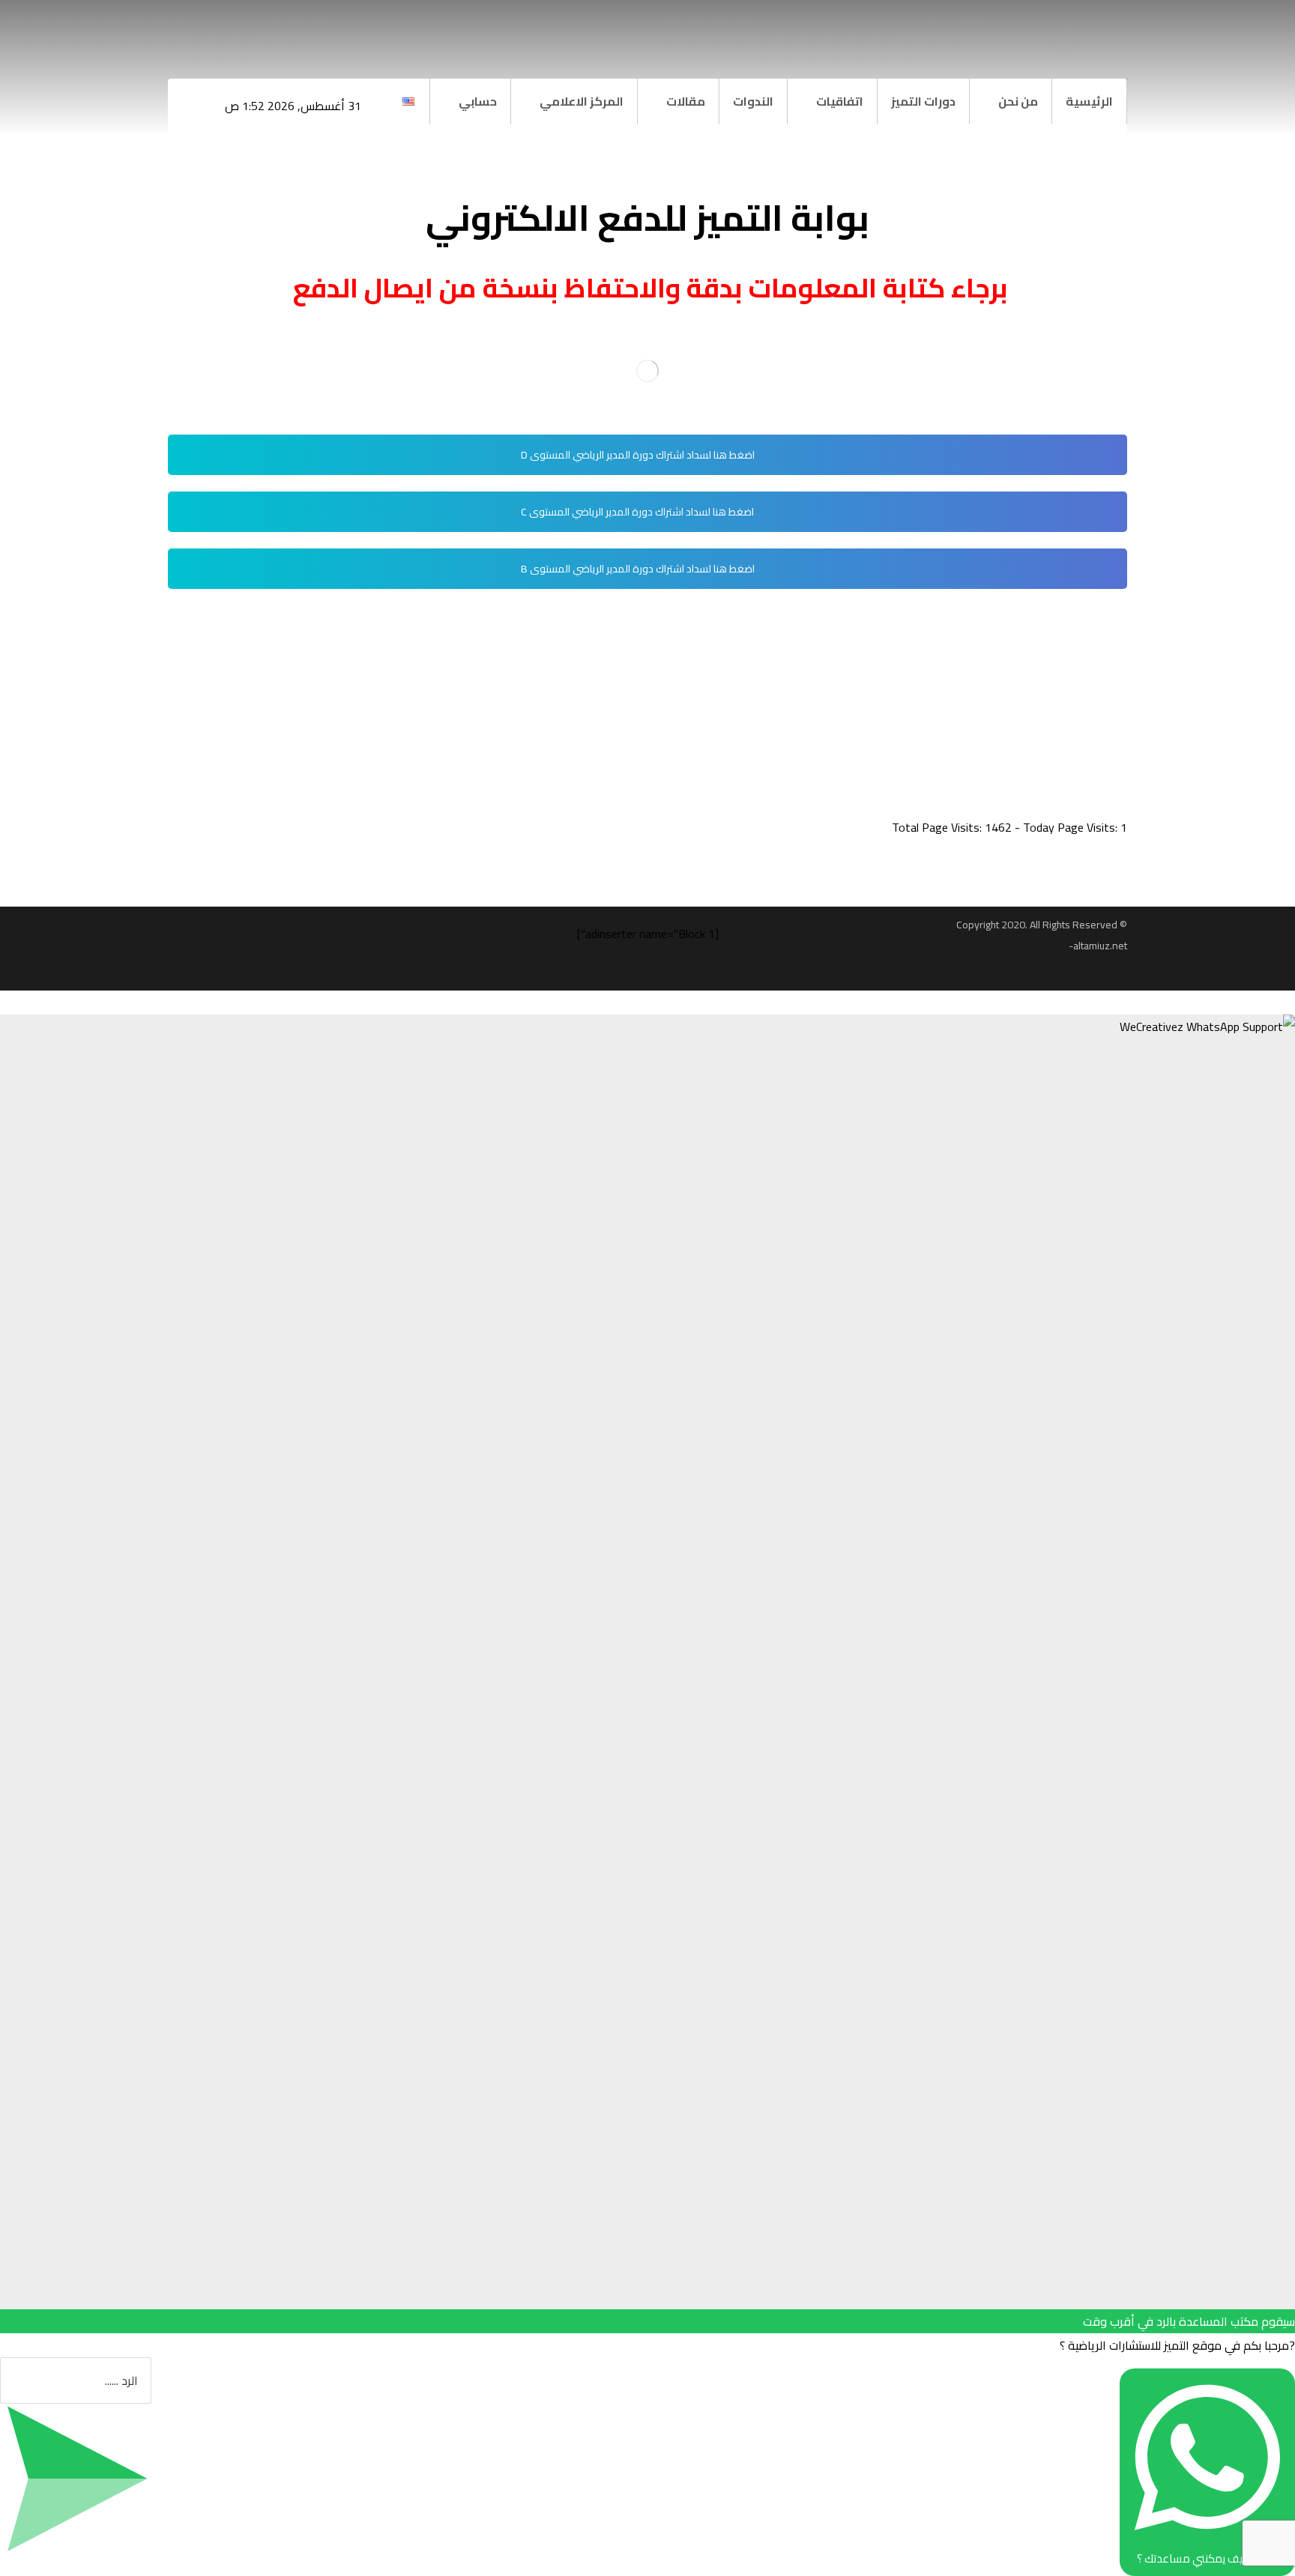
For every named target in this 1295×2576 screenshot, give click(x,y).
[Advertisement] (677, 710)
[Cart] (275, 31)
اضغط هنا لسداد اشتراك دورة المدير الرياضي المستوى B (639, 569)
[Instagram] (183, 30)
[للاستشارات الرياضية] (1064, 41)
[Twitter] (213, 30)
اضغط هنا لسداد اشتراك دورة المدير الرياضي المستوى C (639, 512)
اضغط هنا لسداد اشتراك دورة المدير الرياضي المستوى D (639, 455)
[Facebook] (243, 30)
